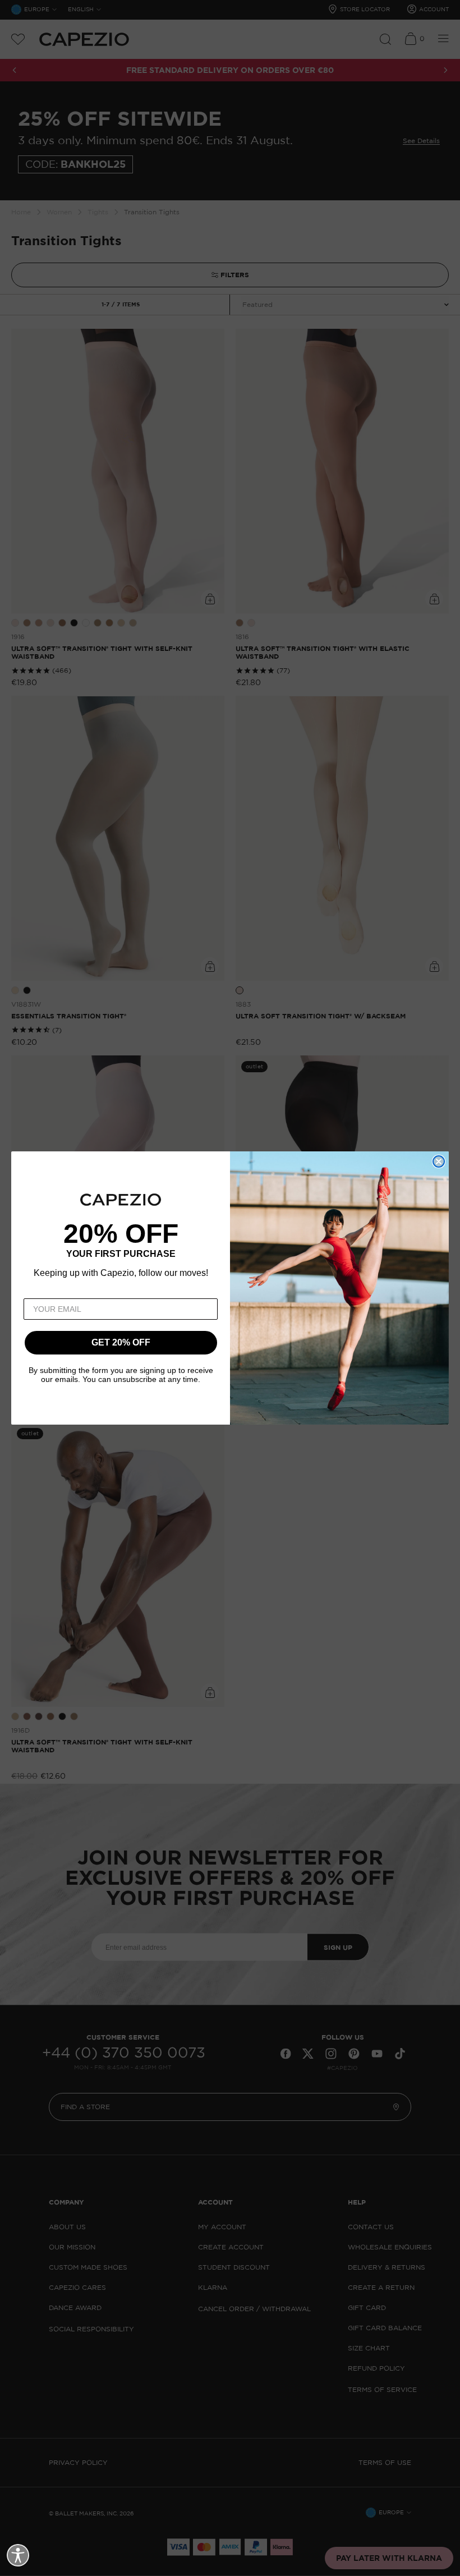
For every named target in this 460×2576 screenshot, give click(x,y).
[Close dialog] (439, 1161)
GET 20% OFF (121, 1342)
